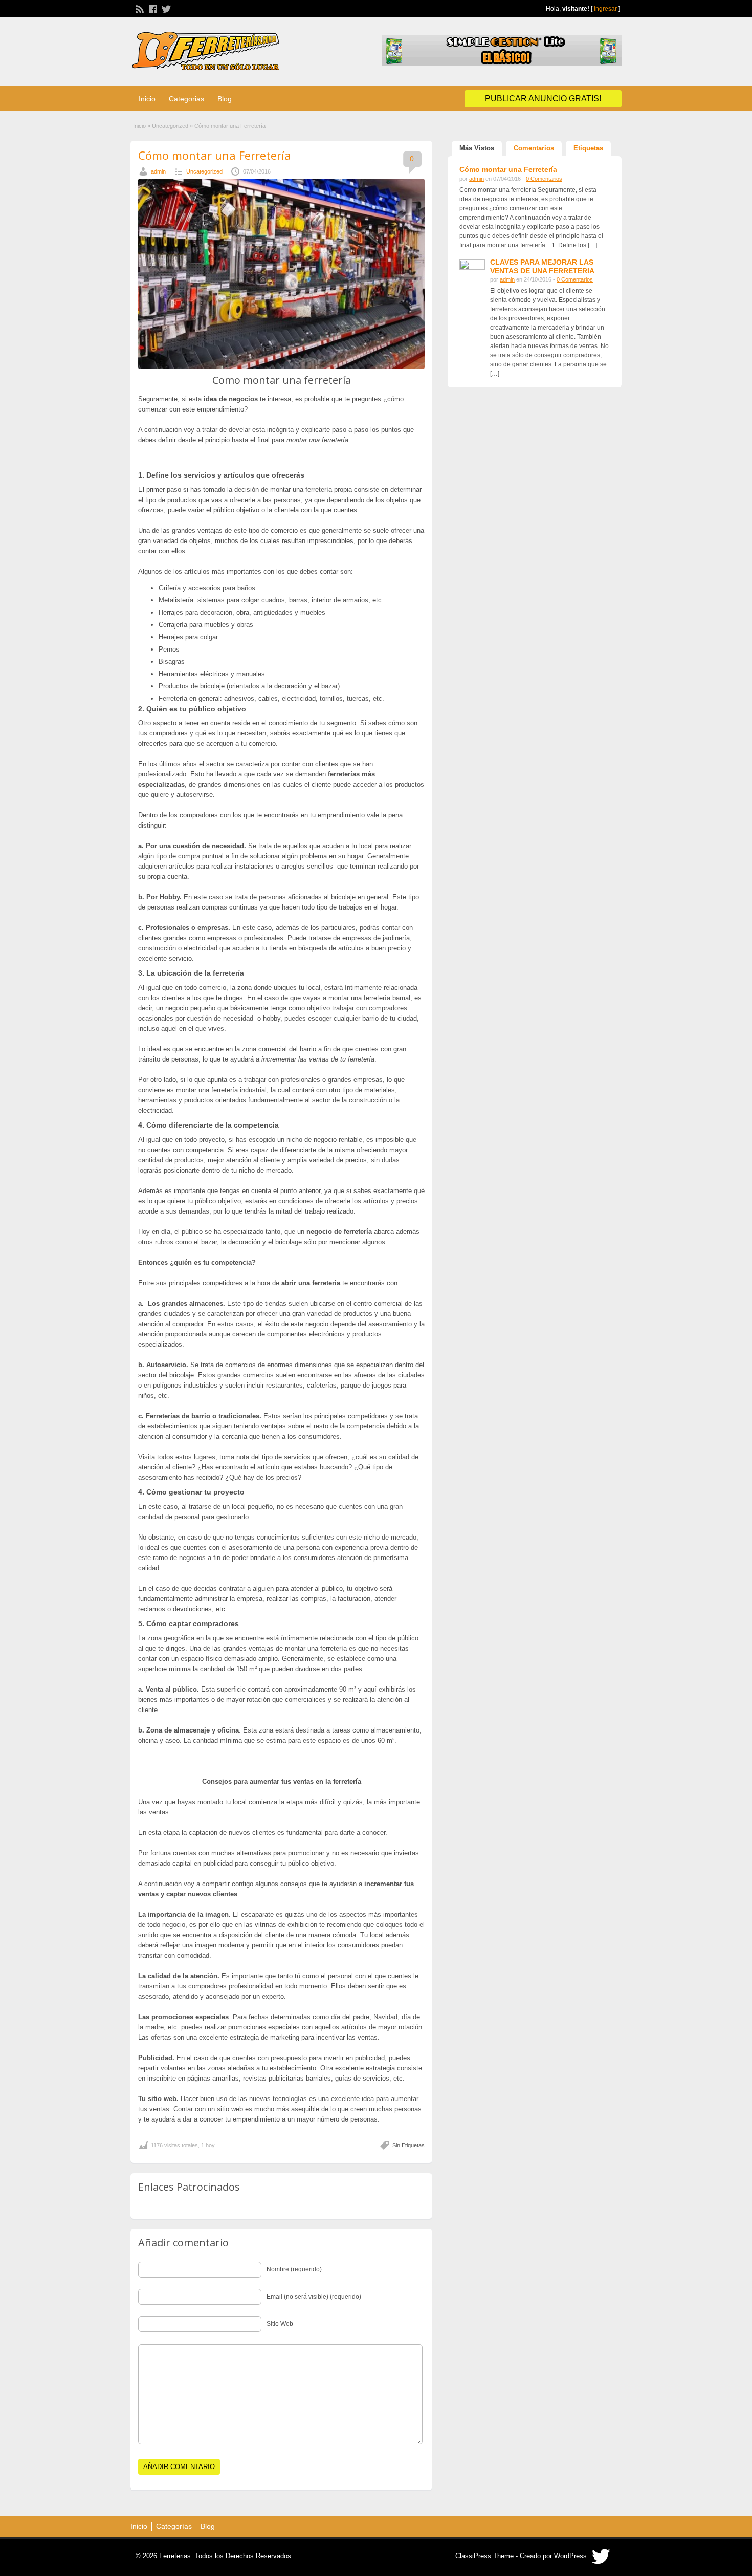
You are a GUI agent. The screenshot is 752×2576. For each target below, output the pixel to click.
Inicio (147, 99)
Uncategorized (170, 126)
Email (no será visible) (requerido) (314, 2297)
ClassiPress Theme (484, 2556)
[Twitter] (165, 8)
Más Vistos (477, 148)
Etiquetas (588, 148)
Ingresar (605, 9)
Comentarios (534, 148)
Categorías (174, 2526)
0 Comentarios (544, 179)
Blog (225, 99)
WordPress (570, 2556)
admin (158, 171)
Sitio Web (280, 2324)
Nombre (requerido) (294, 2269)
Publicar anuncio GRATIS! (543, 99)
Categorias (186, 99)
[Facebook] (152, 8)
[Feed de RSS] (139, 8)
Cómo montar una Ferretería (215, 155)
